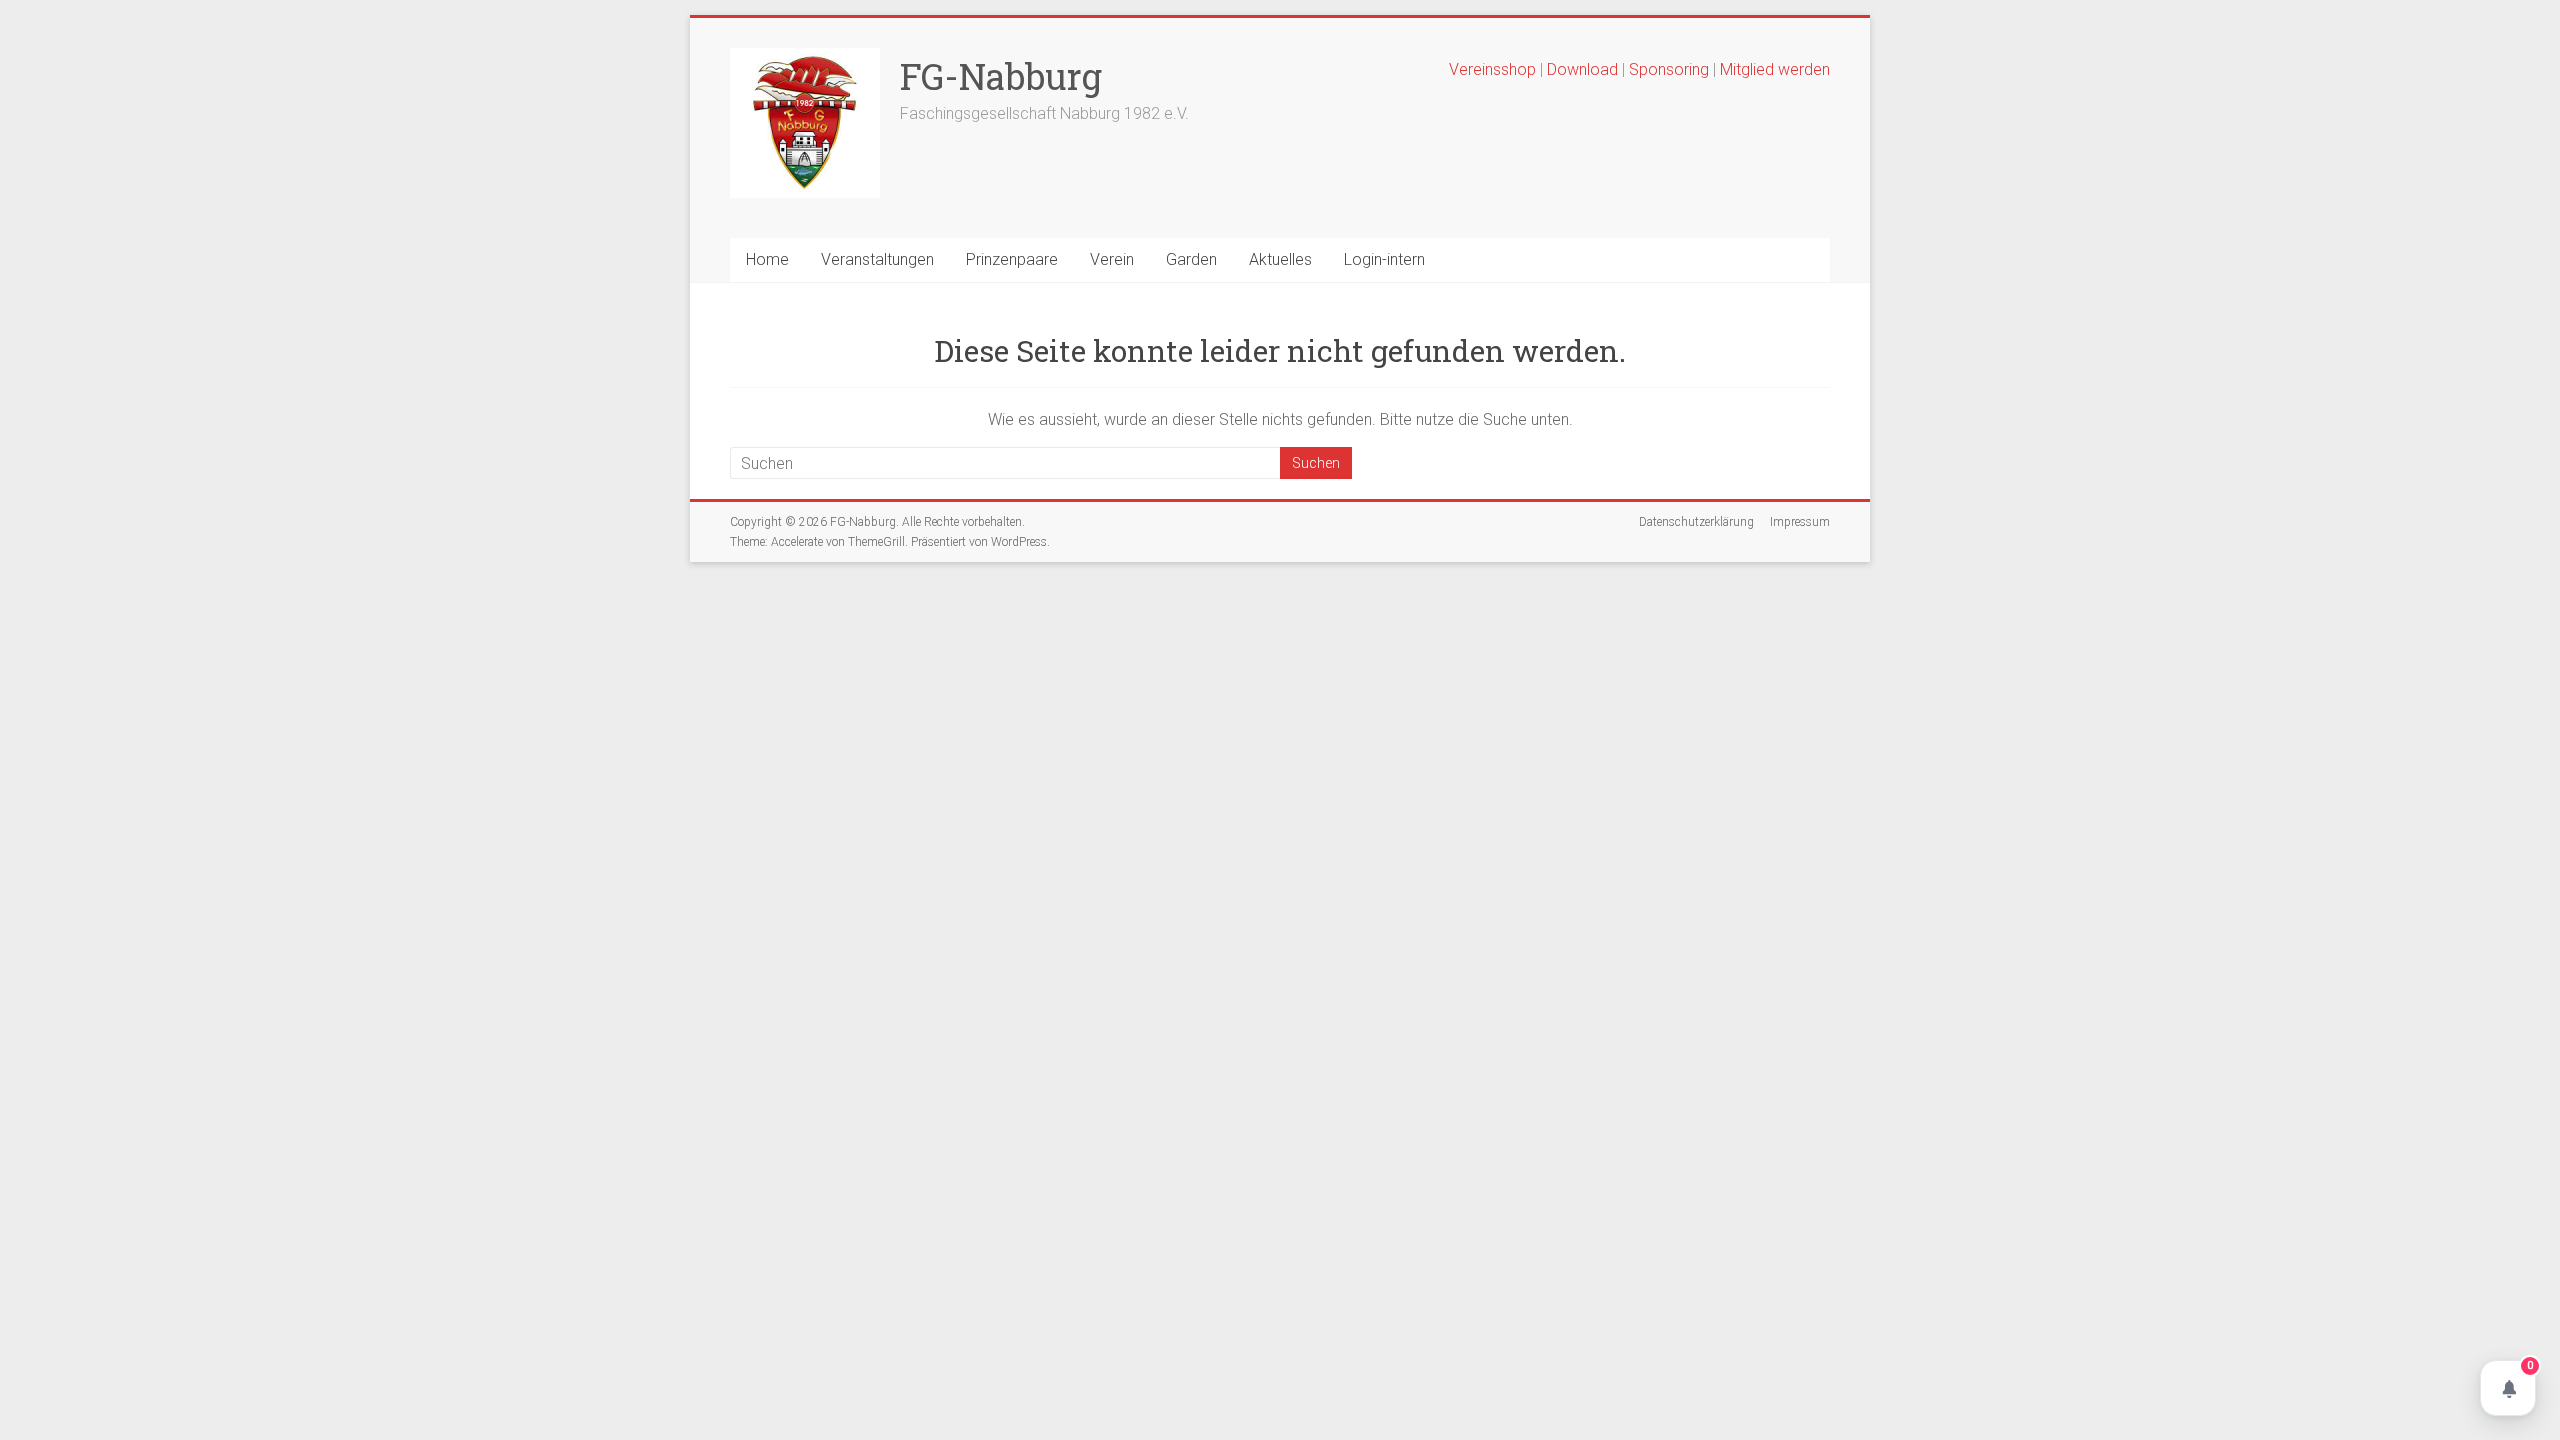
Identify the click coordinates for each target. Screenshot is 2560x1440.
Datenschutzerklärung (1696, 522)
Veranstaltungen (877, 259)
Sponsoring (1669, 69)
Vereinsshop (1492, 69)
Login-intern (1384, 259)
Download (1584, 69)
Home (767, 259)
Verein (1112, 259)
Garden (1191, 259)
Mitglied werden (1775, 69)
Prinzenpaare (1012, 259)
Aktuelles (1280, 259)
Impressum (1800, 522)
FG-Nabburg (1001, 76)
